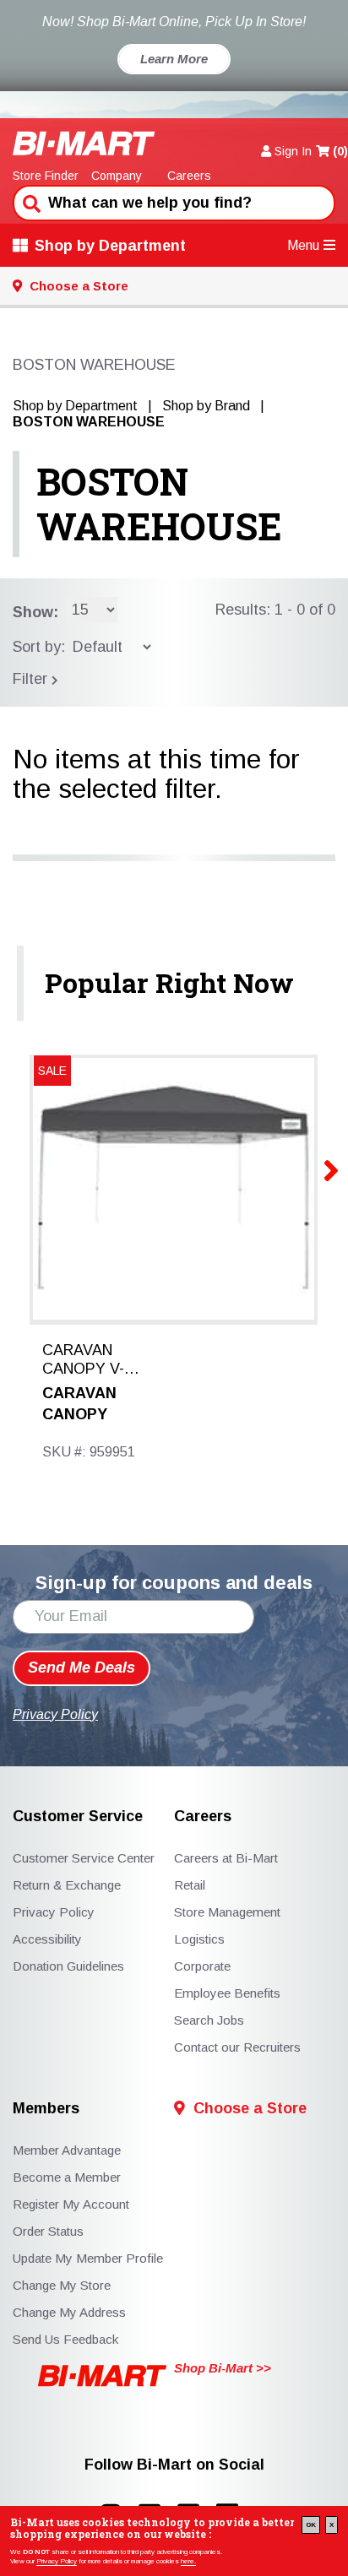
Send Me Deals (82, 1668)
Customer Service (78, 1817)
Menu (303, 245)
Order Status (48, 2231)
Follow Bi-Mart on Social (174, 2465)
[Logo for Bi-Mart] (84, 143)
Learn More (174, 59)
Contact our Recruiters (237, 2047)
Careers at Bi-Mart (226, 1858)
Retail (190, 1885)
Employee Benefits (227, 1993)
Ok (311, 2525)
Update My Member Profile (88, 2258)
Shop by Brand (206, 406)
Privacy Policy (57, 2561)
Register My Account (71, 2204)
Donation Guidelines (68, 1966)
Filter (32, 679)
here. (188, 2561)
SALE (52, 1071)
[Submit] (30, 202)
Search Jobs (209, 2020)
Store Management (227, 1912)
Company (117, 176)
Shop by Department (110, 246)
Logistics (199, 1939)
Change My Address (69, 2312)
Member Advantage (67, 2150)
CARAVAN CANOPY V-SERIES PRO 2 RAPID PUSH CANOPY (93, 1360)
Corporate (202, 1966)
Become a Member (67, 2177)
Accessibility (47, 1939)
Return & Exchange (67, 1885)
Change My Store (62, 2285)
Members (46, 2109)
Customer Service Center (84, 1858)
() (340, 151)
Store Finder (46, 176)
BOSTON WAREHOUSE (159, 504)
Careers (189, 176)
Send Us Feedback (65, 2339)
